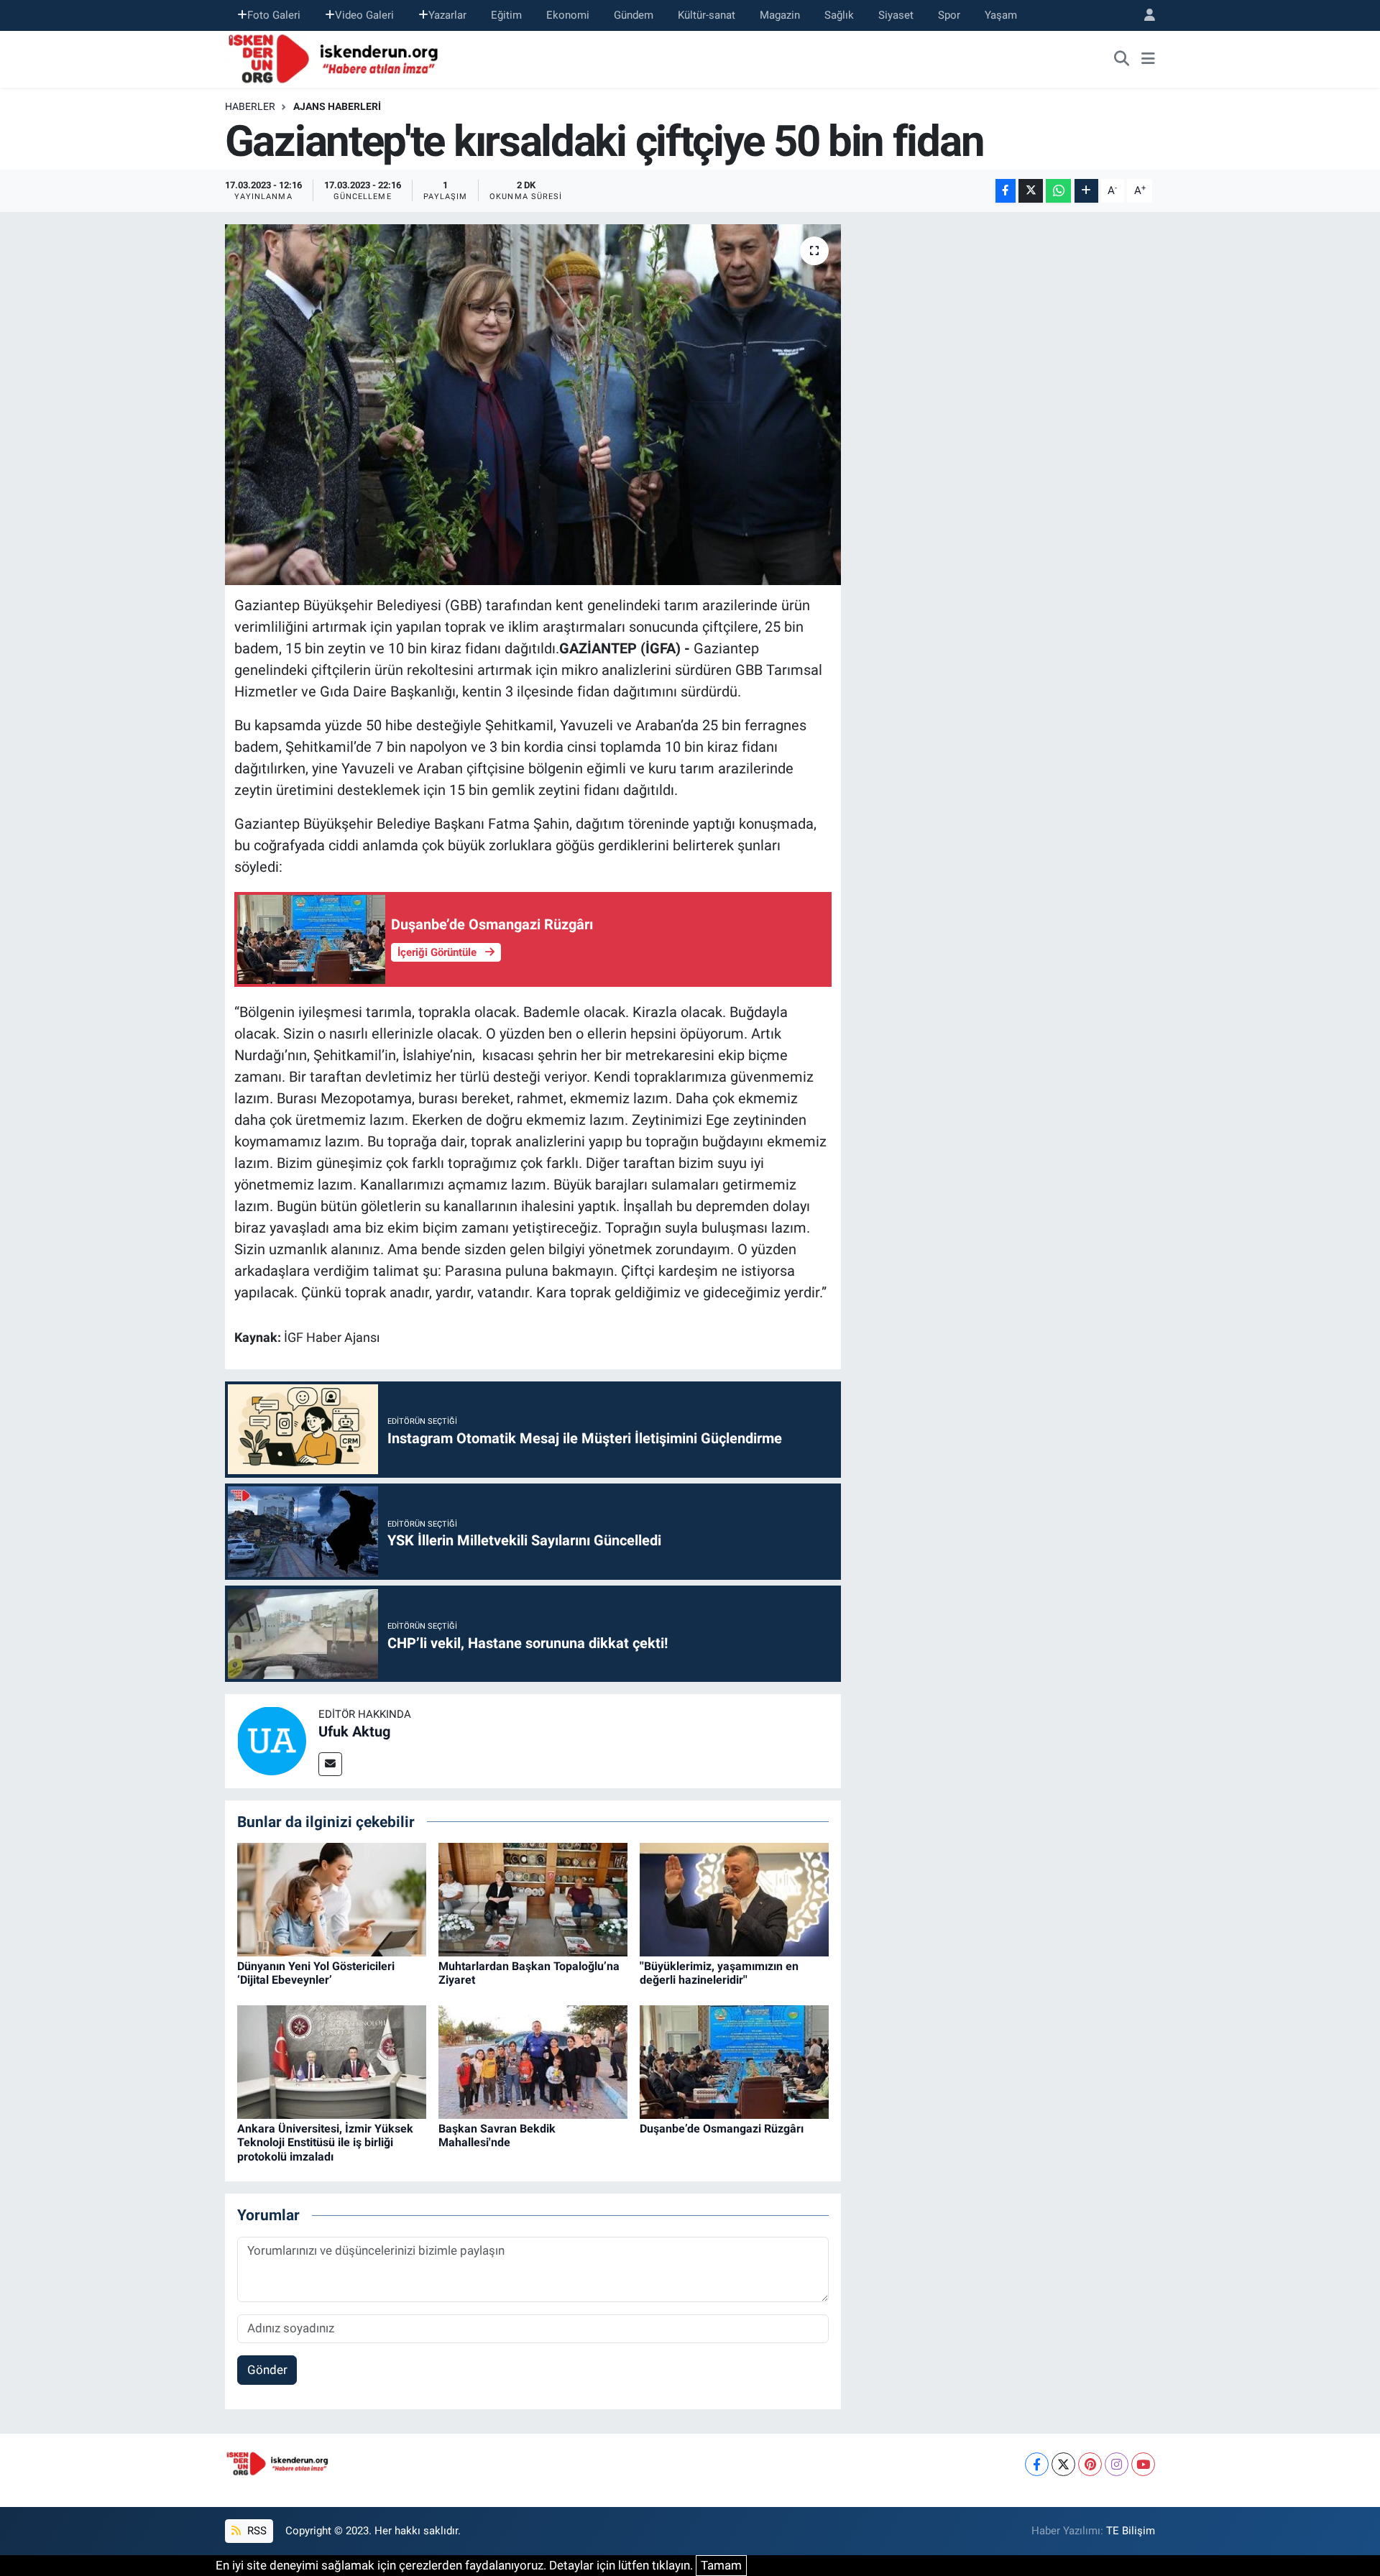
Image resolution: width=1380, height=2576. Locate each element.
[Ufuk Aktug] (272, 1740)
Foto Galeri (274, 15)
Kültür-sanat (707, 15)
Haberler (250, 106)
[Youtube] (1143, 2464)
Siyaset (896, 15)
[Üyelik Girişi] (1144, 15)
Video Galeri (364, 15)
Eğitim (506, 15)
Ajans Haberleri (337, 106)
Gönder (267, 2370)
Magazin (780, 15)
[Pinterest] (1090, 2464)
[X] (1063, 2464)
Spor (949, 15)
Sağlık (839, 15)
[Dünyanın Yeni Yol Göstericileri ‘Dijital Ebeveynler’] (332, 1899)
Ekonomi (568, 15)
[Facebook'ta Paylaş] (1006, 191)
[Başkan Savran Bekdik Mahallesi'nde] (533, 2061)
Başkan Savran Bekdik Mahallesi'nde (497, 2135)
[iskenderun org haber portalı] (336, 57)
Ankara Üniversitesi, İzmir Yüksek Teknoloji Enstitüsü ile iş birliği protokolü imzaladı (325, 2142)
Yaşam (1001, 15)
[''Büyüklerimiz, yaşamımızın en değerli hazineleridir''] (734, 1899)
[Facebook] (1037, 2464)
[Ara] (1122, 59)
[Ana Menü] (1148, 59)
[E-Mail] (330, 1764)
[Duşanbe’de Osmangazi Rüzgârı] (734, 2061)
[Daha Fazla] (1086, 191)
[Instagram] (1117, 2464)
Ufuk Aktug (354, 1731)
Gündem (634, 15)
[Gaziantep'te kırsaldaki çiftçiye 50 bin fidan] (533, 405)
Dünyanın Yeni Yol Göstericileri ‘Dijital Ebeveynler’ (316, 1973)
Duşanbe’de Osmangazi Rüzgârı (722, 2129)
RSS (256, 2531)
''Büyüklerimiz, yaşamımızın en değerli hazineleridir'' (719, 1973)
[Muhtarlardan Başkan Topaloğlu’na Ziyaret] (533, 1899)
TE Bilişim (1131, 2531)
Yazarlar (447, 15)
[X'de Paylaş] (1031, 191)
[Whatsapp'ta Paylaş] (1058, 191)
